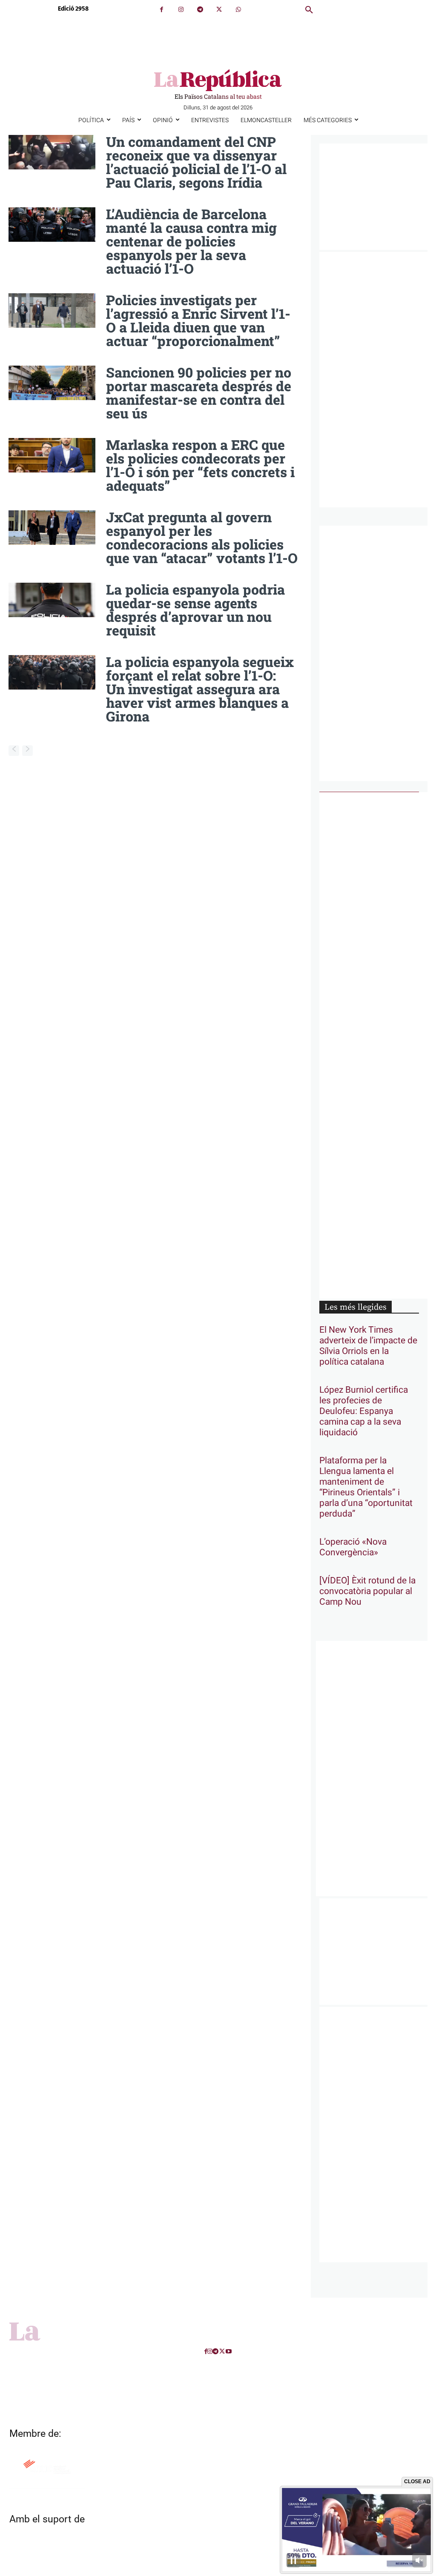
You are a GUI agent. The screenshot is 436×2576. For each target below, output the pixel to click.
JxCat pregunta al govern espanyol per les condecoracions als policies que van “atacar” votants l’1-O (202, 537)
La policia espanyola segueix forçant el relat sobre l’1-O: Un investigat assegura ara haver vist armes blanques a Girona (200, 689)
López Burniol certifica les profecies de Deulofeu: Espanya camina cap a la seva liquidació (364, 1411)
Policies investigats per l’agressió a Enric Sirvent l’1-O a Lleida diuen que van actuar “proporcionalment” (198, 320)
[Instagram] (181, 10)
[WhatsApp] (238, 10)
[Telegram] (200, 10)
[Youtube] (229, 2351)
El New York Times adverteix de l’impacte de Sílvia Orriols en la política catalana (368, 1346)
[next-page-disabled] (27, 751)
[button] (309, 10)
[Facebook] (162, 10)
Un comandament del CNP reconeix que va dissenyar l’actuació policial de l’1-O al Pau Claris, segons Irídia (196, 162)
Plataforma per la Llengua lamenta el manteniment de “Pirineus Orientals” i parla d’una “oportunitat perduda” (366, 1487)
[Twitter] (219, 10)
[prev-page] (14, 751)
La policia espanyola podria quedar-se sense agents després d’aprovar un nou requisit (195, 610)
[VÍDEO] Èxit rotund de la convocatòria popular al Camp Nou (367, 1591)
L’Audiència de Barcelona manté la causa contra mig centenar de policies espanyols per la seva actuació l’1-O (191, 241)
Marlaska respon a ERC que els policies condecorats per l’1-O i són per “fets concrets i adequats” (200, 465)
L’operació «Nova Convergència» (353, 1547)
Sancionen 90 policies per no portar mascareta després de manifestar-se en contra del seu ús (199, 393)
